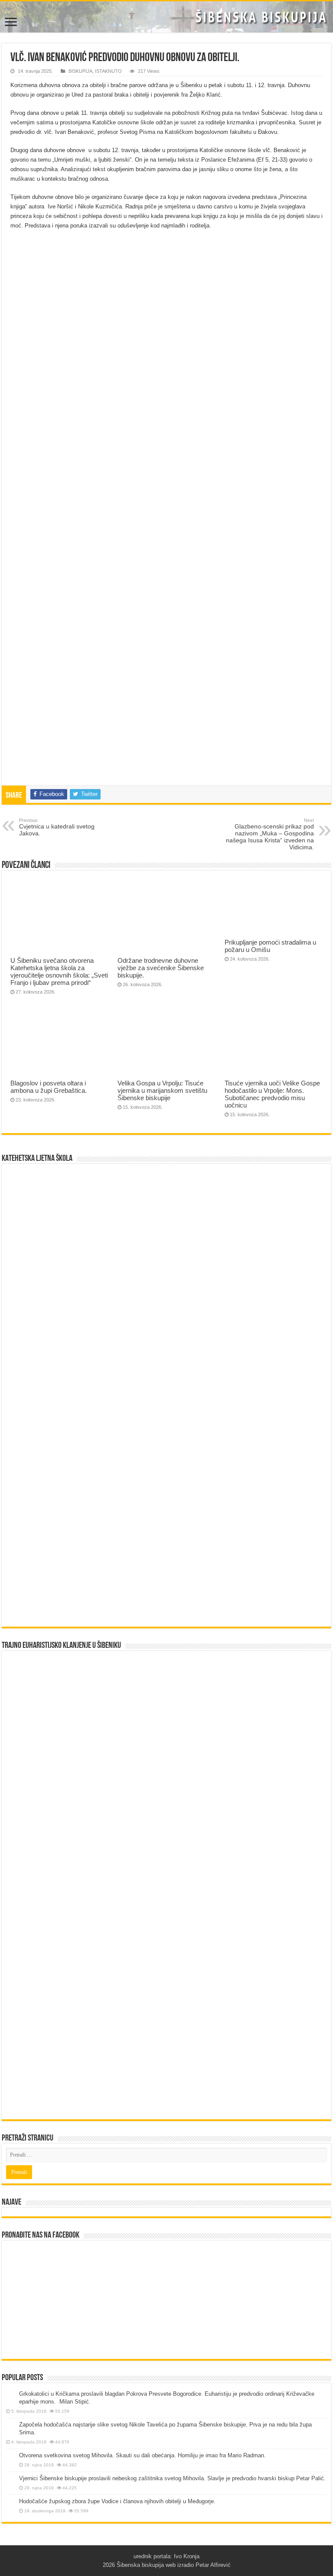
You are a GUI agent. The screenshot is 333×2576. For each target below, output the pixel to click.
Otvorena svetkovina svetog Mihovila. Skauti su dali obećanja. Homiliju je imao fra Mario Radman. (142, 2455)
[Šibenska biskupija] (166, 17)
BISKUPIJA (80, 71)
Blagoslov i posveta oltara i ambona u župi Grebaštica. (49, 1087)
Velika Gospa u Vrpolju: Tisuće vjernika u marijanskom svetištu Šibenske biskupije (162, 1090)
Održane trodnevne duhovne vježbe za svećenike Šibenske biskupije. (161, 968)
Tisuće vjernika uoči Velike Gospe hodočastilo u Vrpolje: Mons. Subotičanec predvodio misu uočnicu (272, 1094)
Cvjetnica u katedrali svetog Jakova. (57, 827)
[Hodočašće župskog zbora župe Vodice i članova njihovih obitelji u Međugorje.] (10, 2502)
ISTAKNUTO (108, 71)
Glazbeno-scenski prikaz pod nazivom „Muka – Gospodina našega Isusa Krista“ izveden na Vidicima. (270, 834)
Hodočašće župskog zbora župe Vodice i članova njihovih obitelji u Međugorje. (117, 2501)
